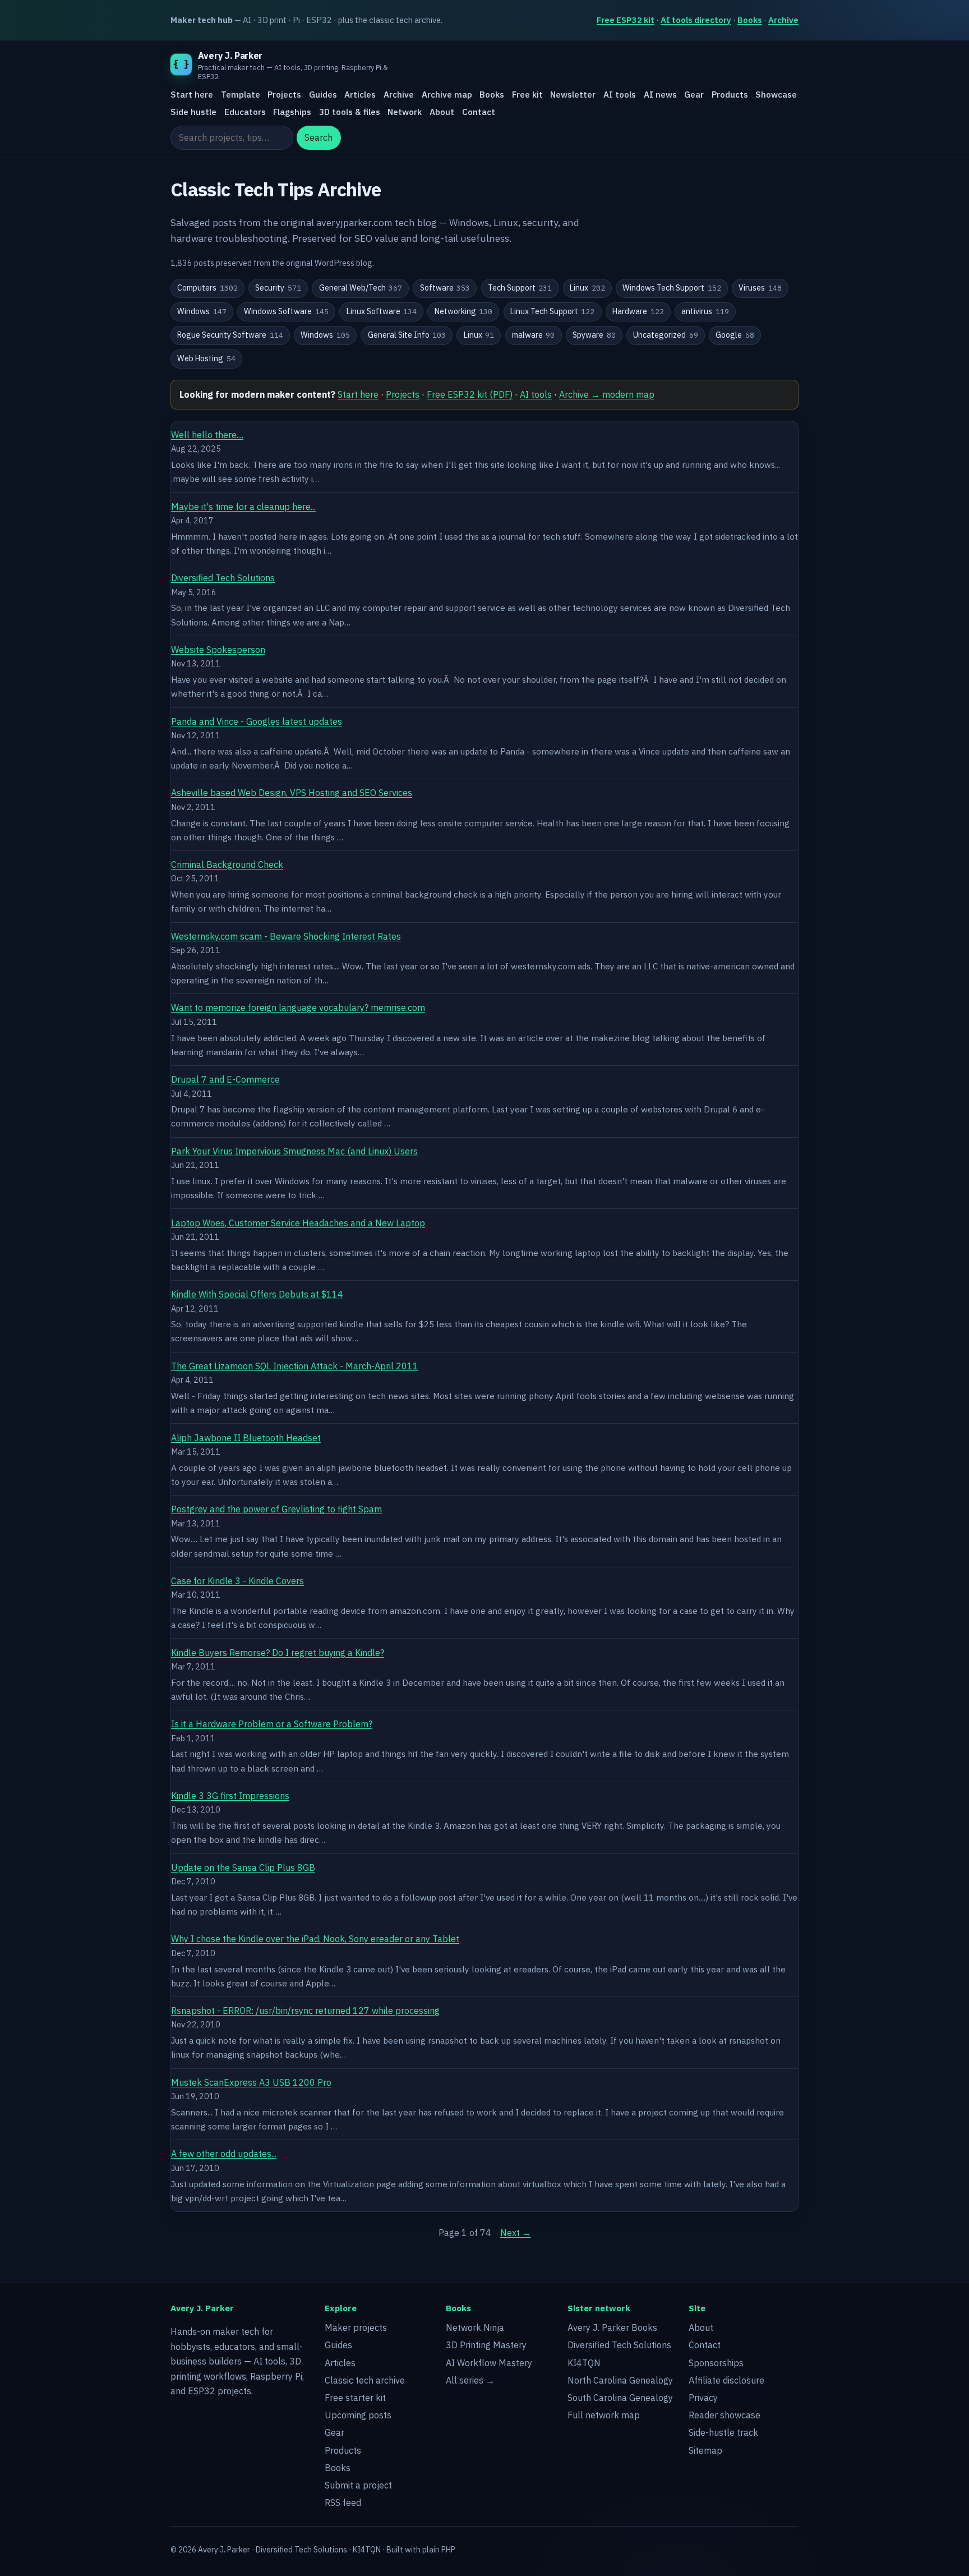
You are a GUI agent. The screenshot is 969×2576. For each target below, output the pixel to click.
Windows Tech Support (672, 288)
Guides (323, 95)
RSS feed (343, 2503)
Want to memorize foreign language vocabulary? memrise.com (298, 1008)
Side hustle (193, 112)
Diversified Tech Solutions (223, 578)
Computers (207, 288)
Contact (479, 112)
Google (735, 335)
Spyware (594, 335)
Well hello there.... (207, 435)
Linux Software (382, 311)
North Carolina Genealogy (620, 2380)
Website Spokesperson (218, 650)
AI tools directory (696, 20)
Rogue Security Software (230, 335)
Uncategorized (666, 335)
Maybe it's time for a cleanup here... (243, 507)
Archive (783, 20)
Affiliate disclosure (726, 2380)
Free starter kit (355, 2398)
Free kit (527, 95)
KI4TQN (584, 2363)
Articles (360, 95)
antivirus (705, 311)
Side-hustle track (723, 2432)
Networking (464, 311)
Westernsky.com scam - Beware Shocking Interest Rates (286, 936)
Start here (192, 95)
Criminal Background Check (227, 864)
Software (445, 288)
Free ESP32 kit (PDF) (470, 394)
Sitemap (705, 2450)
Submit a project (358, 2485)
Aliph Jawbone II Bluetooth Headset (246, 1438)
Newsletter (573, 95)
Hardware (638, 311)
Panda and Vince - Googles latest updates (257, 721)
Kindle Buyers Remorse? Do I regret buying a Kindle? (278, 1653)
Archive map (447, 95)
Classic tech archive (365, 2380)
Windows (202, 311)
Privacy (703, 2398)
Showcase (776, 95)
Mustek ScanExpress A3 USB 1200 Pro (251, 2082)
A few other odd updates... (224, 2154)
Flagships (292, 112)
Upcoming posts (358, 2415)
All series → (470, 2380)
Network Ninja (475, 2327)
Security (278, 288)
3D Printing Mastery (486, 2345)
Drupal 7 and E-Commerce (225, 1079)
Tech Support (520, 288)
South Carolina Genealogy (620, 2398)
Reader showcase (725, 2415)
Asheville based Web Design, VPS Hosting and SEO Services (292, 793)
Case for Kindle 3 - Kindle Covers (237, 1581)
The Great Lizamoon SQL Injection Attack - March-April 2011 (295, 1366)
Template (241, 95)
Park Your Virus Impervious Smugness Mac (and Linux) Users (294, 1151)
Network (405, 112)
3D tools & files (350, 112)
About (442, 112)
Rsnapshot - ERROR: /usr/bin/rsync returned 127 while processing (305, 2011)
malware (534, 335)
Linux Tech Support (553, 311)
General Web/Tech (361, 288)
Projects (284, 95)
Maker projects (356, 2327)
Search (319, 138)
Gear (694, 95)
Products (730, 95)
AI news (660, 95)
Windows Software (286, 311)
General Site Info (407, 335)
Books (750, 20)
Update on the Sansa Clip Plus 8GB (243, 1867)
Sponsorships (716, 2363)
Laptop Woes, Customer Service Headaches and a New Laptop (298, 1223)
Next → (516, 2233)
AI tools (620, 95)
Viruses (760, 288)
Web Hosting (206, 358)
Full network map (604, 2415)
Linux (587, 288)
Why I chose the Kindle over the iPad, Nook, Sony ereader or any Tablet (315, 1939)
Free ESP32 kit (626, 20)
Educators (245, 112)
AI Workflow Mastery (489, 2363)
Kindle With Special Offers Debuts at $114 (257, 1294)
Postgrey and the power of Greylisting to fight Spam (276, 1509)
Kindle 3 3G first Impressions (230, 1796)
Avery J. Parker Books (612, 2327)
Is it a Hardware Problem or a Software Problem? (272, 1724)
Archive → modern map (607, 394)
